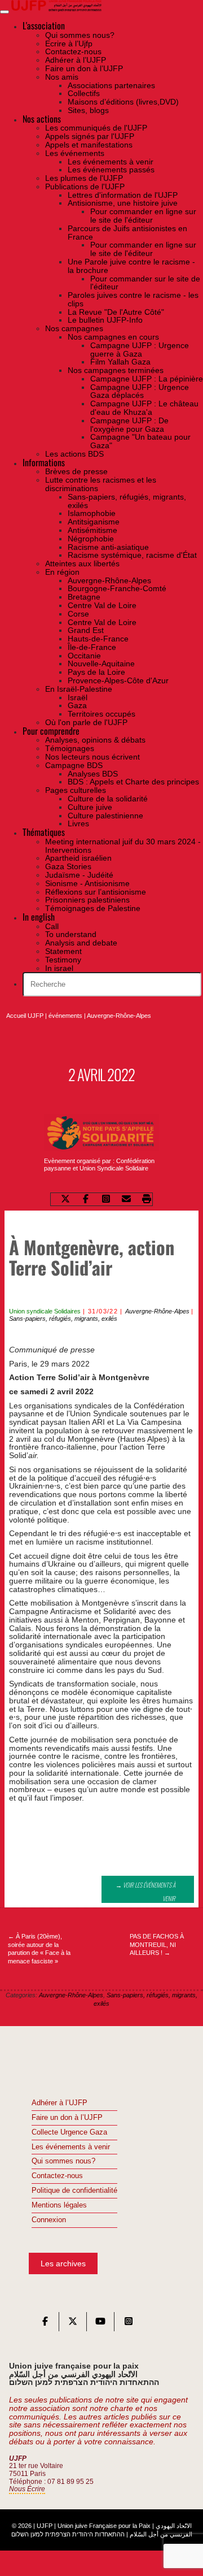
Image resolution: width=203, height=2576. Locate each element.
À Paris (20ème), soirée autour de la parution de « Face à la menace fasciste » (39, 1949)
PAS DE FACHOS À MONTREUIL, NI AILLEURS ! (157, 1945)
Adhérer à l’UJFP (59, 2103)
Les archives (63, 2263)
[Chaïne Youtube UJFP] (100, 2324)
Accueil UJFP (25, 1016)
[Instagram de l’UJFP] (129, 2324)
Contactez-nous (57, 2176)
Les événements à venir (71, 2147)
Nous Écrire (27, 2489)
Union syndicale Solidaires (45, 1311)
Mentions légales (59, 2205)
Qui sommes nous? (63, 2161)
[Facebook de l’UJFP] (45, 2324)
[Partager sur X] (65, 1200)
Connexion (49, 2220)
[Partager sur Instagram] (106, 1200)
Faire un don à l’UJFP (67, 2118)
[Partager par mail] (126, 1200)
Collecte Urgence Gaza (69, 2132)
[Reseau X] (73, 2324)
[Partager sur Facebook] (86, 1200)
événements (65, 1016)
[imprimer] (147, 1200)
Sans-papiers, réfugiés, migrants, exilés (63, 1319)
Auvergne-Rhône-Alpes (119, 1016)
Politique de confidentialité (74, 2191)
